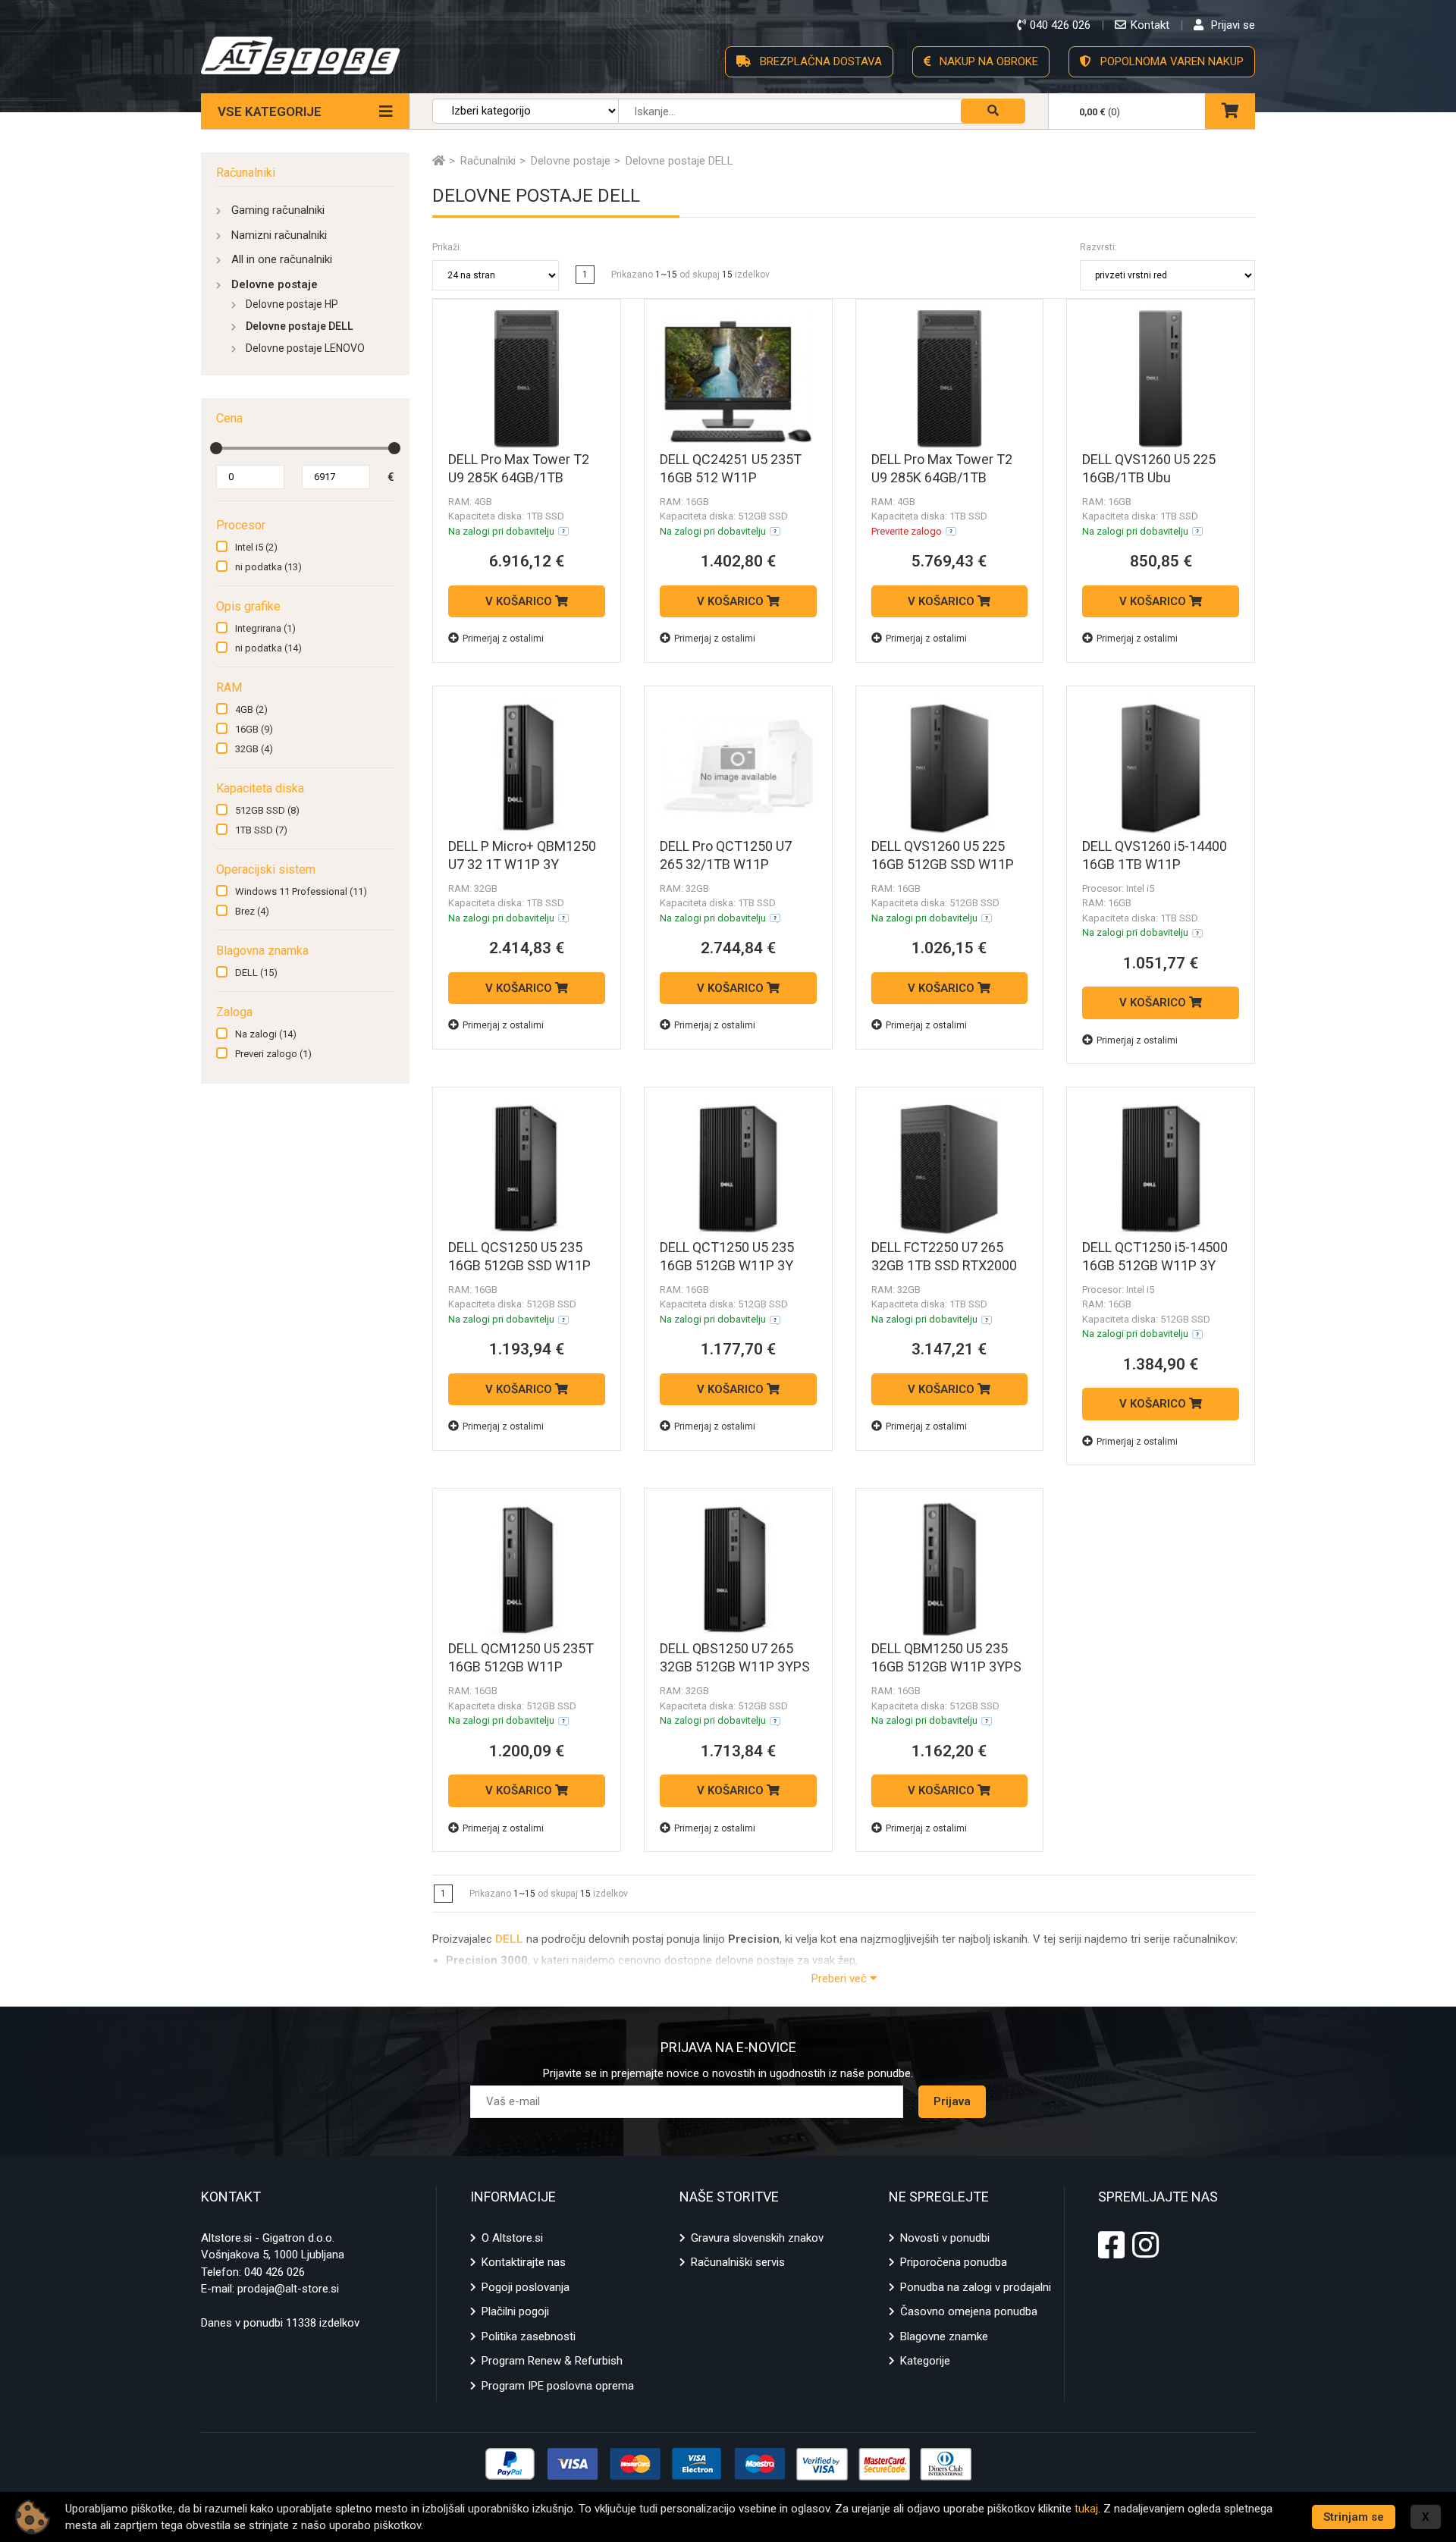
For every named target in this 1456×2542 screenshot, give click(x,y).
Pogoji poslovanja (526, 2287)
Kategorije (925, 2361)
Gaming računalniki (278, 210)
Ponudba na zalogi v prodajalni (976, 2287)
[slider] (216, 448)
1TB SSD (261, 830)
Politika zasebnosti (529, 2336)
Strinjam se (1354, 2517)
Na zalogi (266, 1034)
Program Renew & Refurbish (552, 2361)
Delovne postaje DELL (300, 326)
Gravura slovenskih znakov (757, 2238)
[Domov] (439, 161)
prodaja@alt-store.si (288, 2289)
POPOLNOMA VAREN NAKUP (1170, 61)
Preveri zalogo (273, 1054)
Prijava (952, 2101)
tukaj (1086, 2509)
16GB (254, 729)
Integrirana (265, 628)
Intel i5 (256, 547)
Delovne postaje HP (292, 304)
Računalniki (246, 173)
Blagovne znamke (944, 2336)
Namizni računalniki (279, 235)
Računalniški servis (738, 2262)
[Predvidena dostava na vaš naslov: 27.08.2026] (563, 532)
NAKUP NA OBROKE (987, 61)
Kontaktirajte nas (524, 2262)
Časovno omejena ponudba (969, 2311)
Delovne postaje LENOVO (305, 348)
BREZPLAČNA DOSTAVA (819, 61)
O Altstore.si (512, 2238)
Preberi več (841, 1979)
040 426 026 (275, 2272)
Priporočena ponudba (954, 2262)
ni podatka (268, 567)
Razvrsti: (1098, 247)
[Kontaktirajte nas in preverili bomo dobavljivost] (951, 532)
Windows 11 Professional (301, 891)
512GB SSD (267, 810)
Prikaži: (447, 247)
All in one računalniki (282, 259)
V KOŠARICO (520, 601)
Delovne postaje (275, 284)
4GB (251, 709)
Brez (252, 911)
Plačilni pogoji (515, 2311)
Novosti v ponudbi (945, 2238)
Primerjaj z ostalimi (503, 639)
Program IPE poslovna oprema (558, 2386)
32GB (254, 749)
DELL (256, 973)
